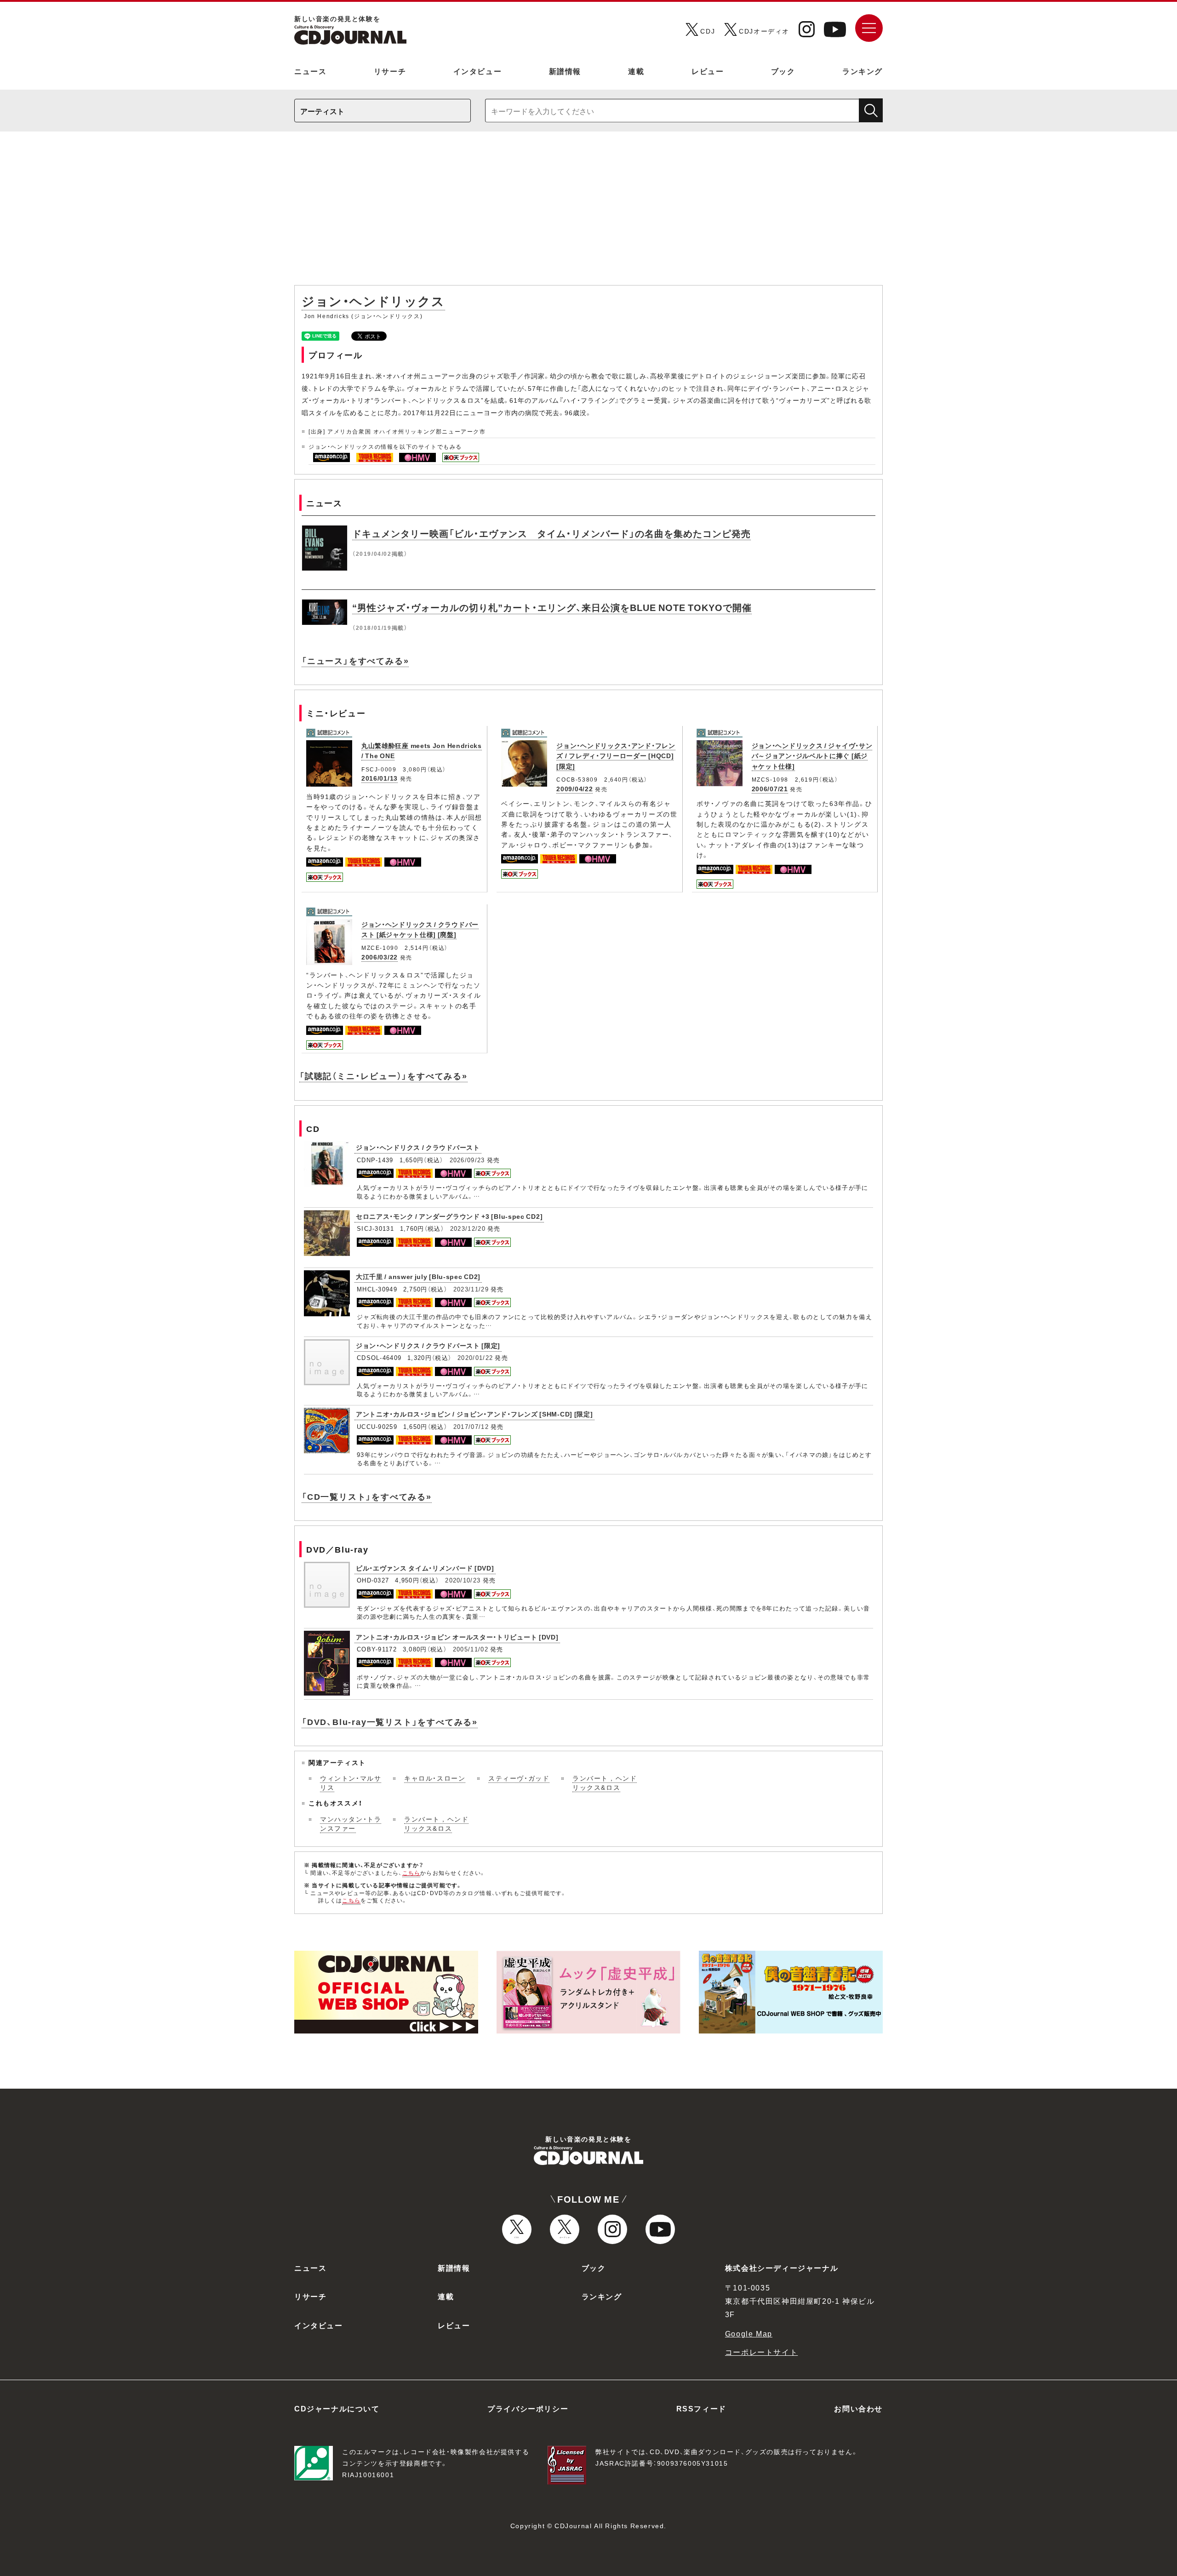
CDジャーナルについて (337, 2408)
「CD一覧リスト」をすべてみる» (367, 1496)
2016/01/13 (380, 778)
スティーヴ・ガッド (519, 1778)
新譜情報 (565, 71)
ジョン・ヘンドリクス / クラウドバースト (418, 1147)
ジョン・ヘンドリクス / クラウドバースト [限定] (428, 1345)
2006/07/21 (770, 788)
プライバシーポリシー (528, 2408)
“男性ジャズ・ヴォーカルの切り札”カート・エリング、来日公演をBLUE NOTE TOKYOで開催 (552, 607)
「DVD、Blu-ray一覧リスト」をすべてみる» (390, 1722)
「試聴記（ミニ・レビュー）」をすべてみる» (383, 1076)
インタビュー (478, 71)
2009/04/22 (574, 788)
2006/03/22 (380, 957)
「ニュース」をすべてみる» (355, 660)
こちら (411, 1873)
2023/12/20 (468, 1228)
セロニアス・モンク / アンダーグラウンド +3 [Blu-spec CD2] (449, 1216)
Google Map (749, 2333)
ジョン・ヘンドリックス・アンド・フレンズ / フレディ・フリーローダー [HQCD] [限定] (616, 756)
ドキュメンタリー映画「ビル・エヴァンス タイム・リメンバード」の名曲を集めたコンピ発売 (551, 533)
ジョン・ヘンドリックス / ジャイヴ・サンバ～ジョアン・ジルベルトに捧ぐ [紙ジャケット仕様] (812, 756)
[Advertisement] (588, 213)
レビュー (708, 71)
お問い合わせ (858, 2408)
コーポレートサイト (761, 2352)
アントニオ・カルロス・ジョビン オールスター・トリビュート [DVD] (457, 1637)
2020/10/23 (463, 1580)
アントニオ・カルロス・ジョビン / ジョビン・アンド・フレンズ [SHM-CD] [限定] (474, 1414)
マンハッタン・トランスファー (351, 1823)
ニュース (310, 71)
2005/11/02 (471, 1649)
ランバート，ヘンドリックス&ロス (605, 1782)
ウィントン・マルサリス (351, 1782)
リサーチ (390, 71)
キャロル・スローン (435, 1778)
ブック (783, 71)
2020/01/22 (475, 1357)
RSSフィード (701, 2408)
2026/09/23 (467, 1160)
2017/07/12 (471, 1426)
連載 (636, 71)
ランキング (863, 71)
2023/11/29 (471, 1289)
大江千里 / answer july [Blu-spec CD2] (418, 1276)
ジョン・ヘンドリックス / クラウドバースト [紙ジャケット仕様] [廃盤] (420, 929)
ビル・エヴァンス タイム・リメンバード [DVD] (425, 1568)
